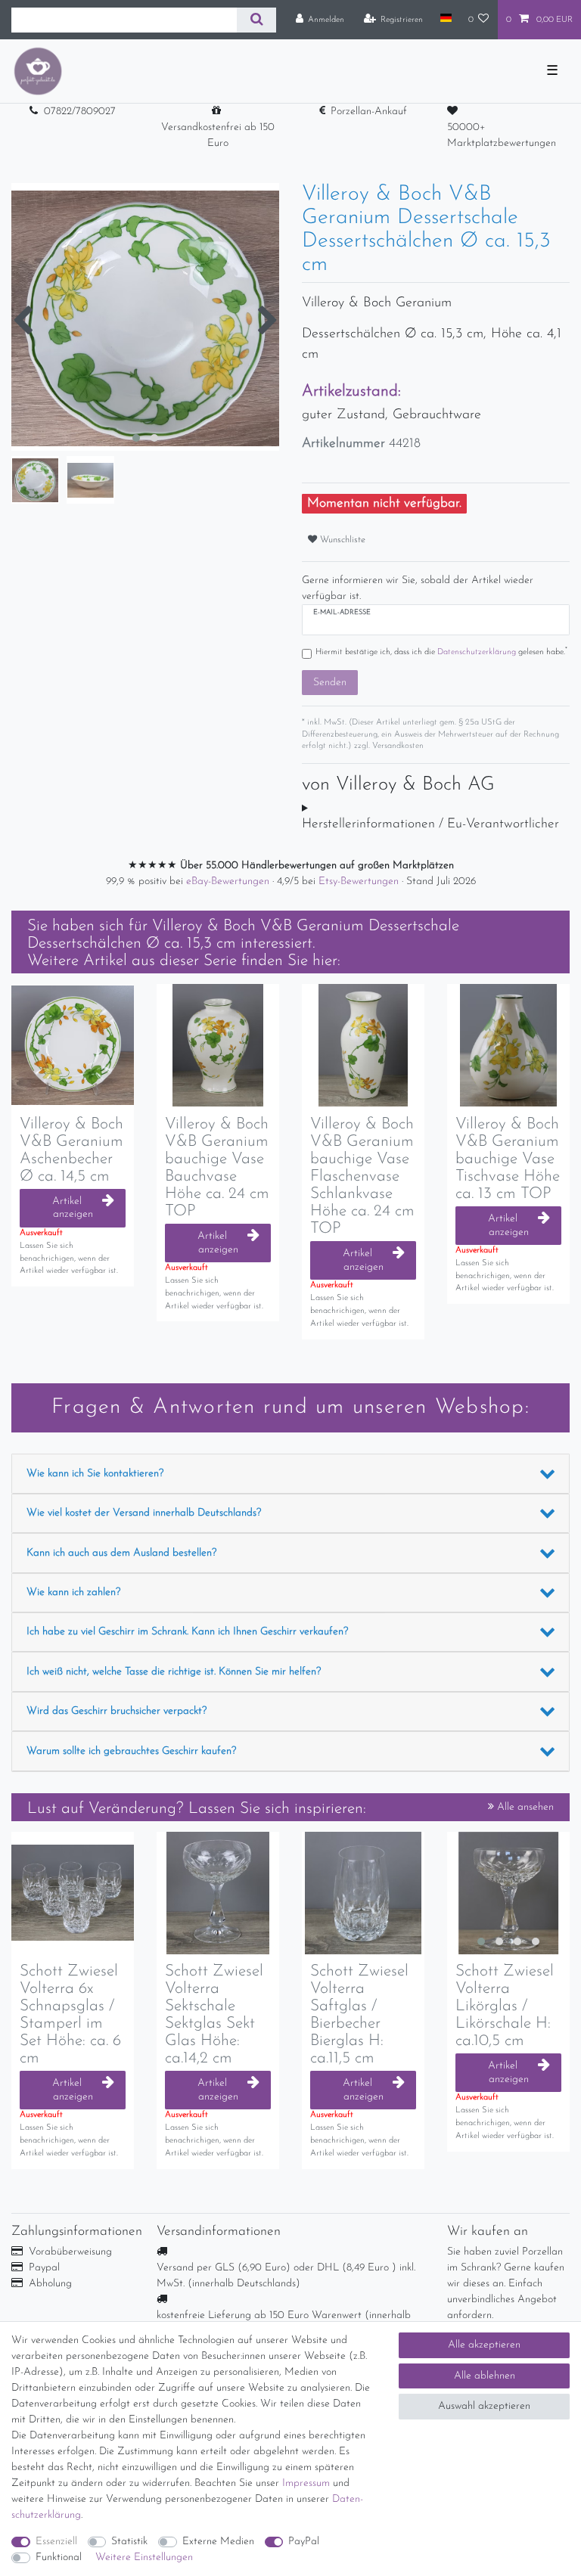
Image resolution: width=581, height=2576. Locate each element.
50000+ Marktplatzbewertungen (502, 135)
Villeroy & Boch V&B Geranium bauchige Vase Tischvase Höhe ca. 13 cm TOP (508, 1159)
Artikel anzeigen (73, 1208)
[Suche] (256, 20)
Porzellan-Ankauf (369, 112)
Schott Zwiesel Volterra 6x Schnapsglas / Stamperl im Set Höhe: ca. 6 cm (70, 2015)
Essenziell (56, 2542)
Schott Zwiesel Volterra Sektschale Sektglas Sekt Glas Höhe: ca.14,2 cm (214, 2015)
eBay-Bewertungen (229, 881)
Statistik (129, 2542)
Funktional (59, 2557)
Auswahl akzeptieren (484, 2406)
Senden (330, 683)
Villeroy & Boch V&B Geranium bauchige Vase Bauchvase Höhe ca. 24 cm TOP (217, 1168)
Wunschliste (341, 540)
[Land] (445, 19)
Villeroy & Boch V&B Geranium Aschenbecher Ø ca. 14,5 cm (71, 1150)
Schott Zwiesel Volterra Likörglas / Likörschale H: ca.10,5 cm (505, 2006)
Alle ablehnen (485, 2376)
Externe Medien (218, 2542)
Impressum (306, 2483)
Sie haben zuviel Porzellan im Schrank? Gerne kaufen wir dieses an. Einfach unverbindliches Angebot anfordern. (506, 2284)
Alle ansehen (524, 1807)
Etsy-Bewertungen (360, 881)
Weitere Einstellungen (144, 2557)
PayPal (304, 2542)
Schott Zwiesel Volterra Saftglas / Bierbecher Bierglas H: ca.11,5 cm (359, 2015)
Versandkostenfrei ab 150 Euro (218, 135)
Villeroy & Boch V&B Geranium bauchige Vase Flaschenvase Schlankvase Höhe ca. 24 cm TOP (362, 1177)
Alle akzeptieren (484, 2345)
